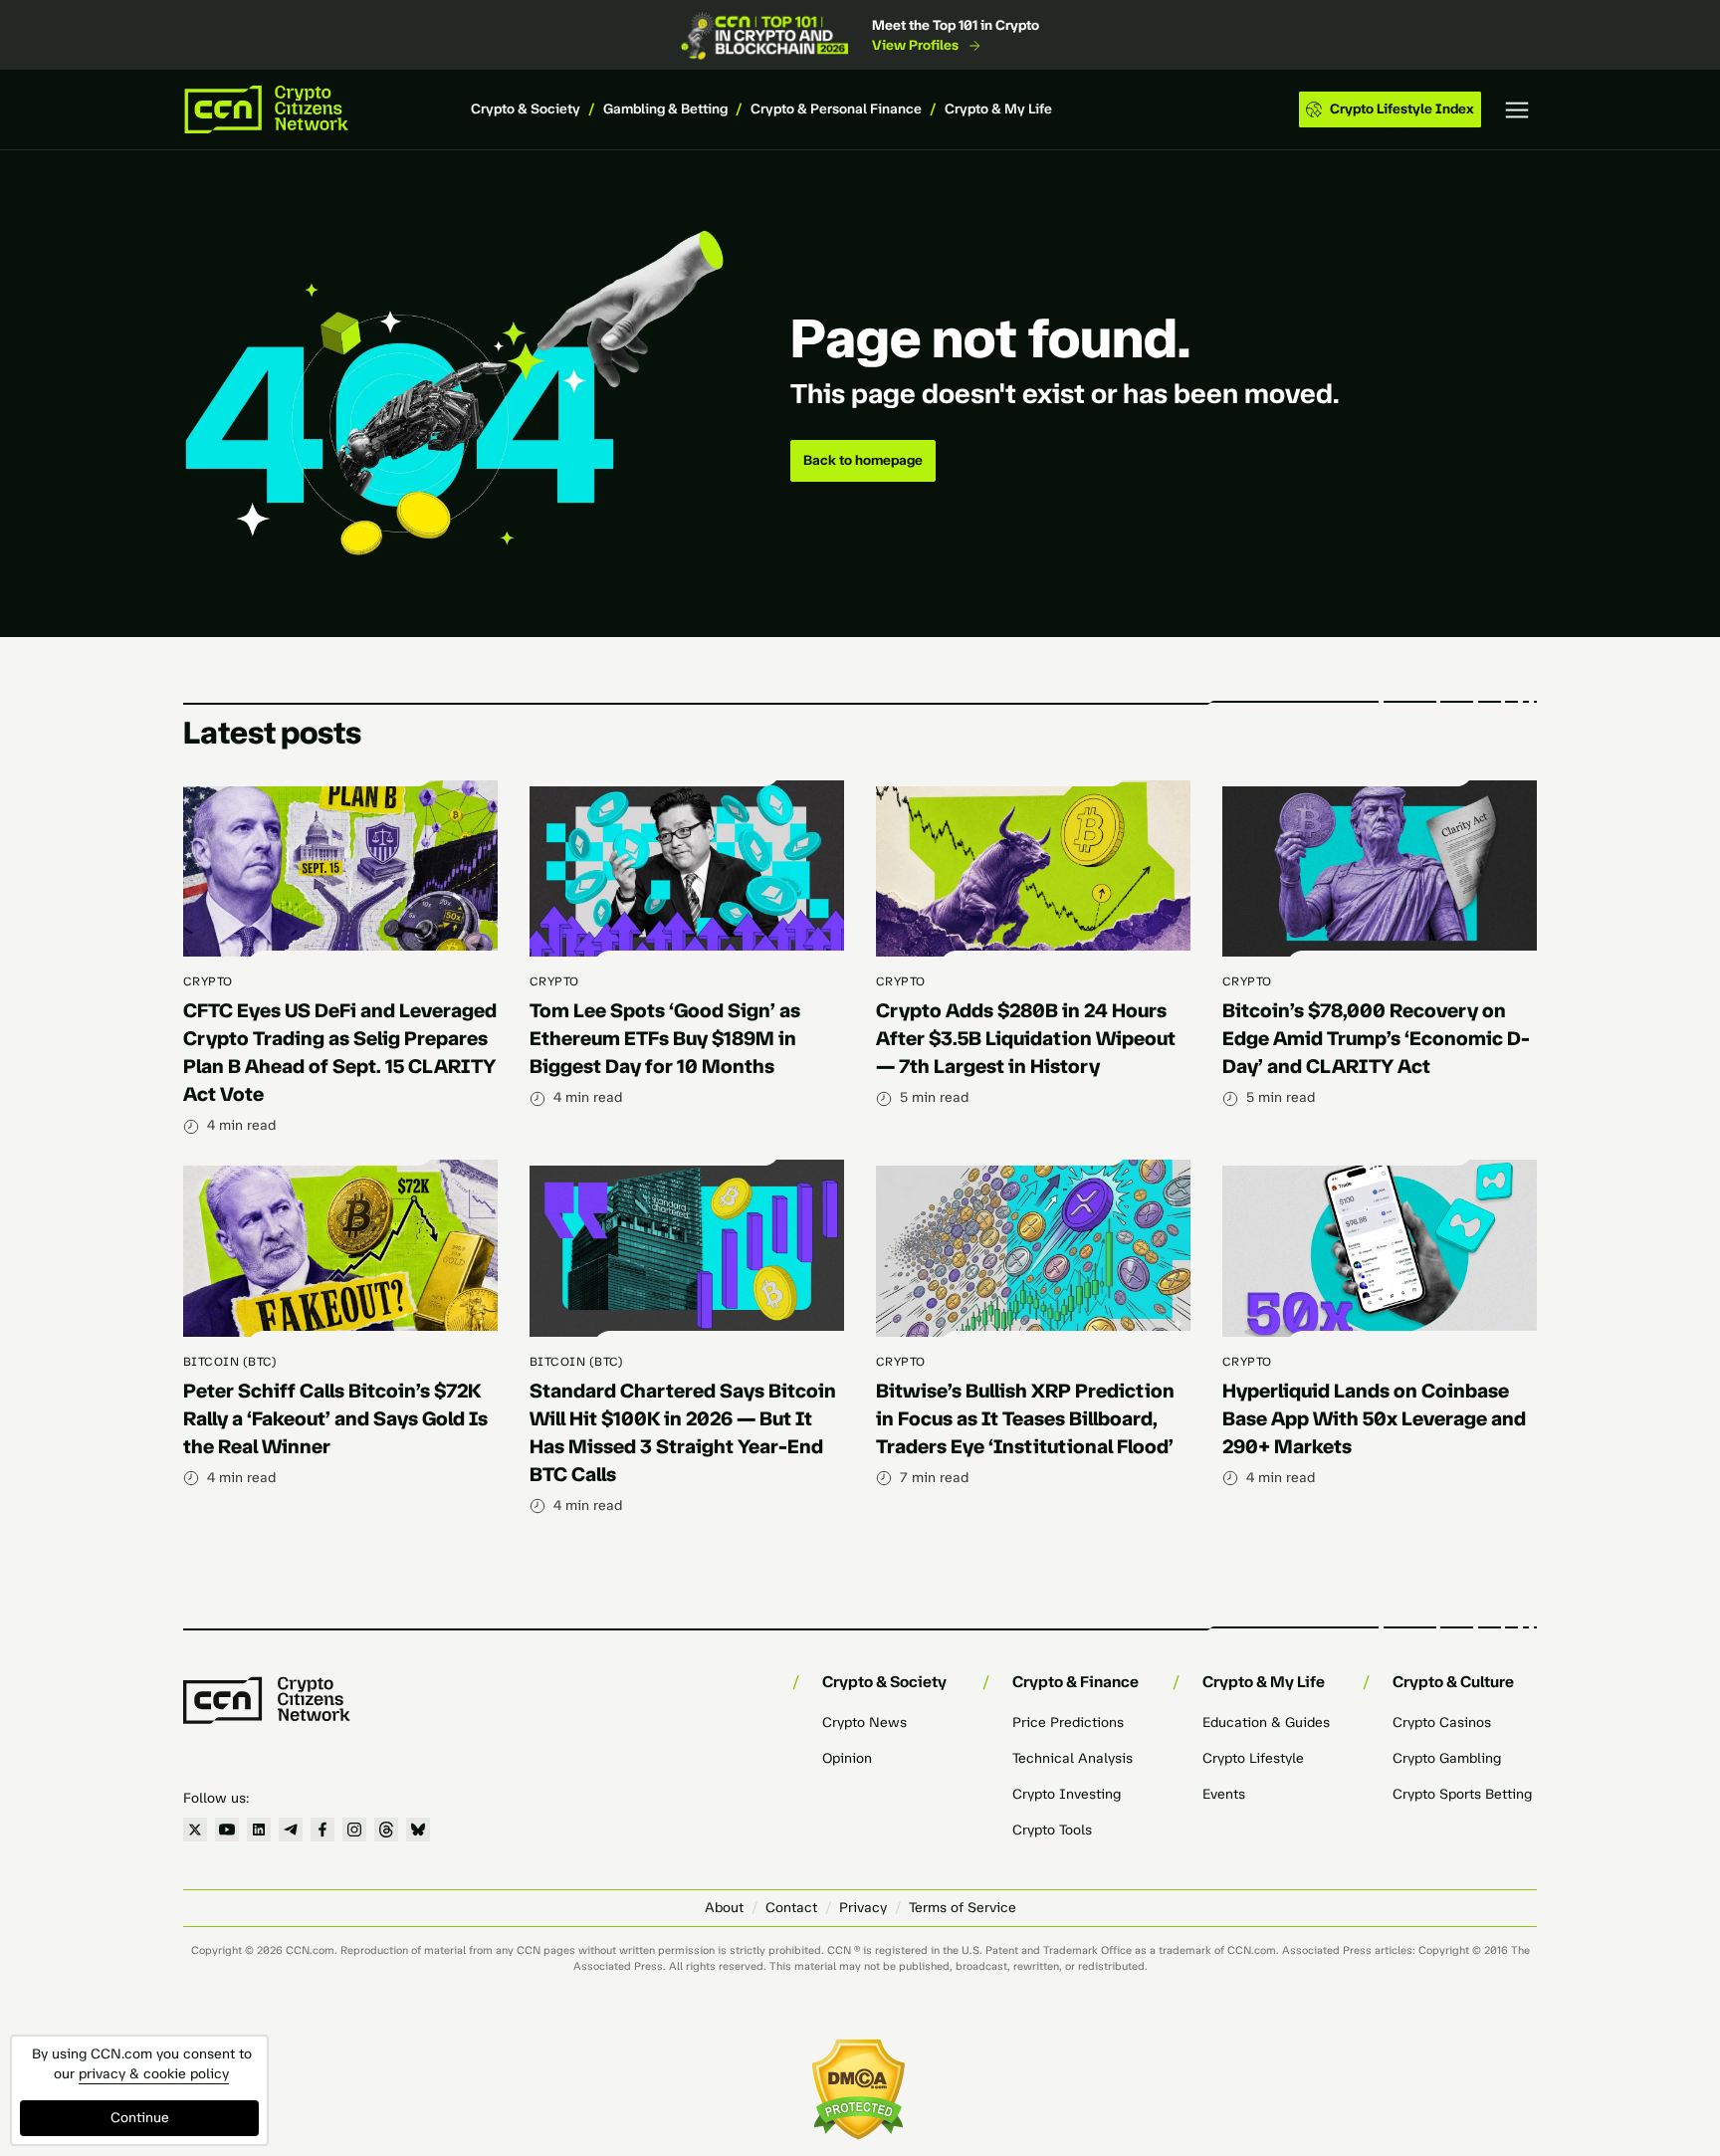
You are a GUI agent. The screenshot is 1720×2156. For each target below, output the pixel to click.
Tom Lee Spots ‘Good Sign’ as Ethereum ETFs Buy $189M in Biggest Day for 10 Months (665, 1038)
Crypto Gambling (1447, 1758)
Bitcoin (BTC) (230, 1362)
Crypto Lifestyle (1253, 1758)
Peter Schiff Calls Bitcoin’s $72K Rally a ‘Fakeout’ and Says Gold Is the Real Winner (335, 1418)
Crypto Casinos (1442, 1723)
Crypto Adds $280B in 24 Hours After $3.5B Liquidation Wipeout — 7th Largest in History (1026, 1038)
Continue (140, 2118)
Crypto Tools (1052, 1830)
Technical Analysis (1073, 1758)
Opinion (847, 1758)
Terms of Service (963, 1908)
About (724, 1908)
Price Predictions (1068, 1723)
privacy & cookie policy (154, 2074)
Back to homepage (863, 460)
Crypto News (864, 1723)
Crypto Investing (1067, 1794)
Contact (791, 1908)
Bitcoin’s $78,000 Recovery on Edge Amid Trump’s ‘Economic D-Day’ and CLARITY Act (1376, 1038)
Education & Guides (1266, 1723)
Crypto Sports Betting (1462, 1794)
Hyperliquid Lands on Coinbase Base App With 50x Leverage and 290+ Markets (1374, 1418)
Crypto (208, 981)
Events (1224, 1794)
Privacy (863, 1908)
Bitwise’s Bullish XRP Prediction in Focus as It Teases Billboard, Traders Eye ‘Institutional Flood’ (1025, 1418)
